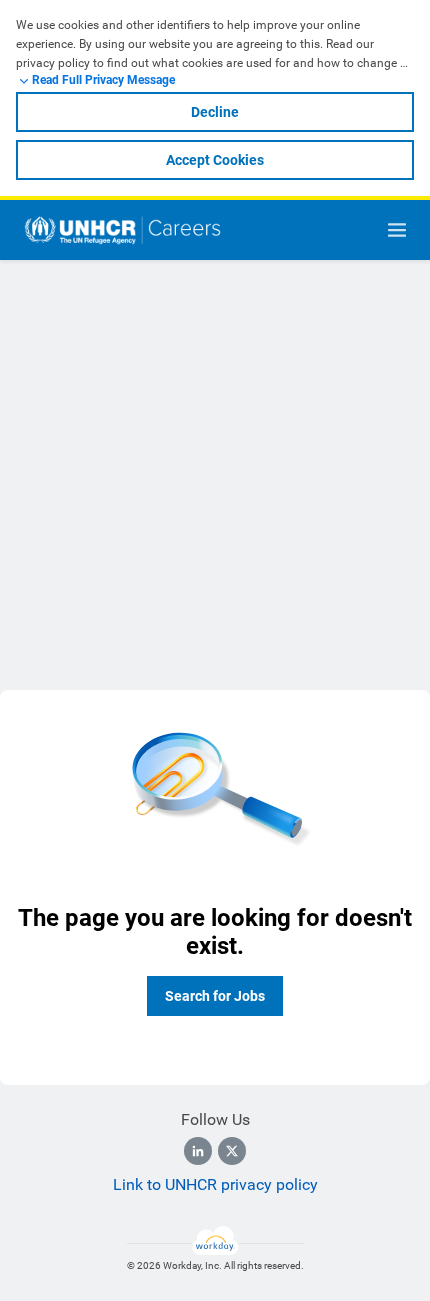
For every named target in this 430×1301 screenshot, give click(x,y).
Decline (215, 112)
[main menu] (397, 230)
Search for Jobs (215, 996)
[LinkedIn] (198, 1151)
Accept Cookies (215, 160)
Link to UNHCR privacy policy (215, 1184)
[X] (232, 1151)
